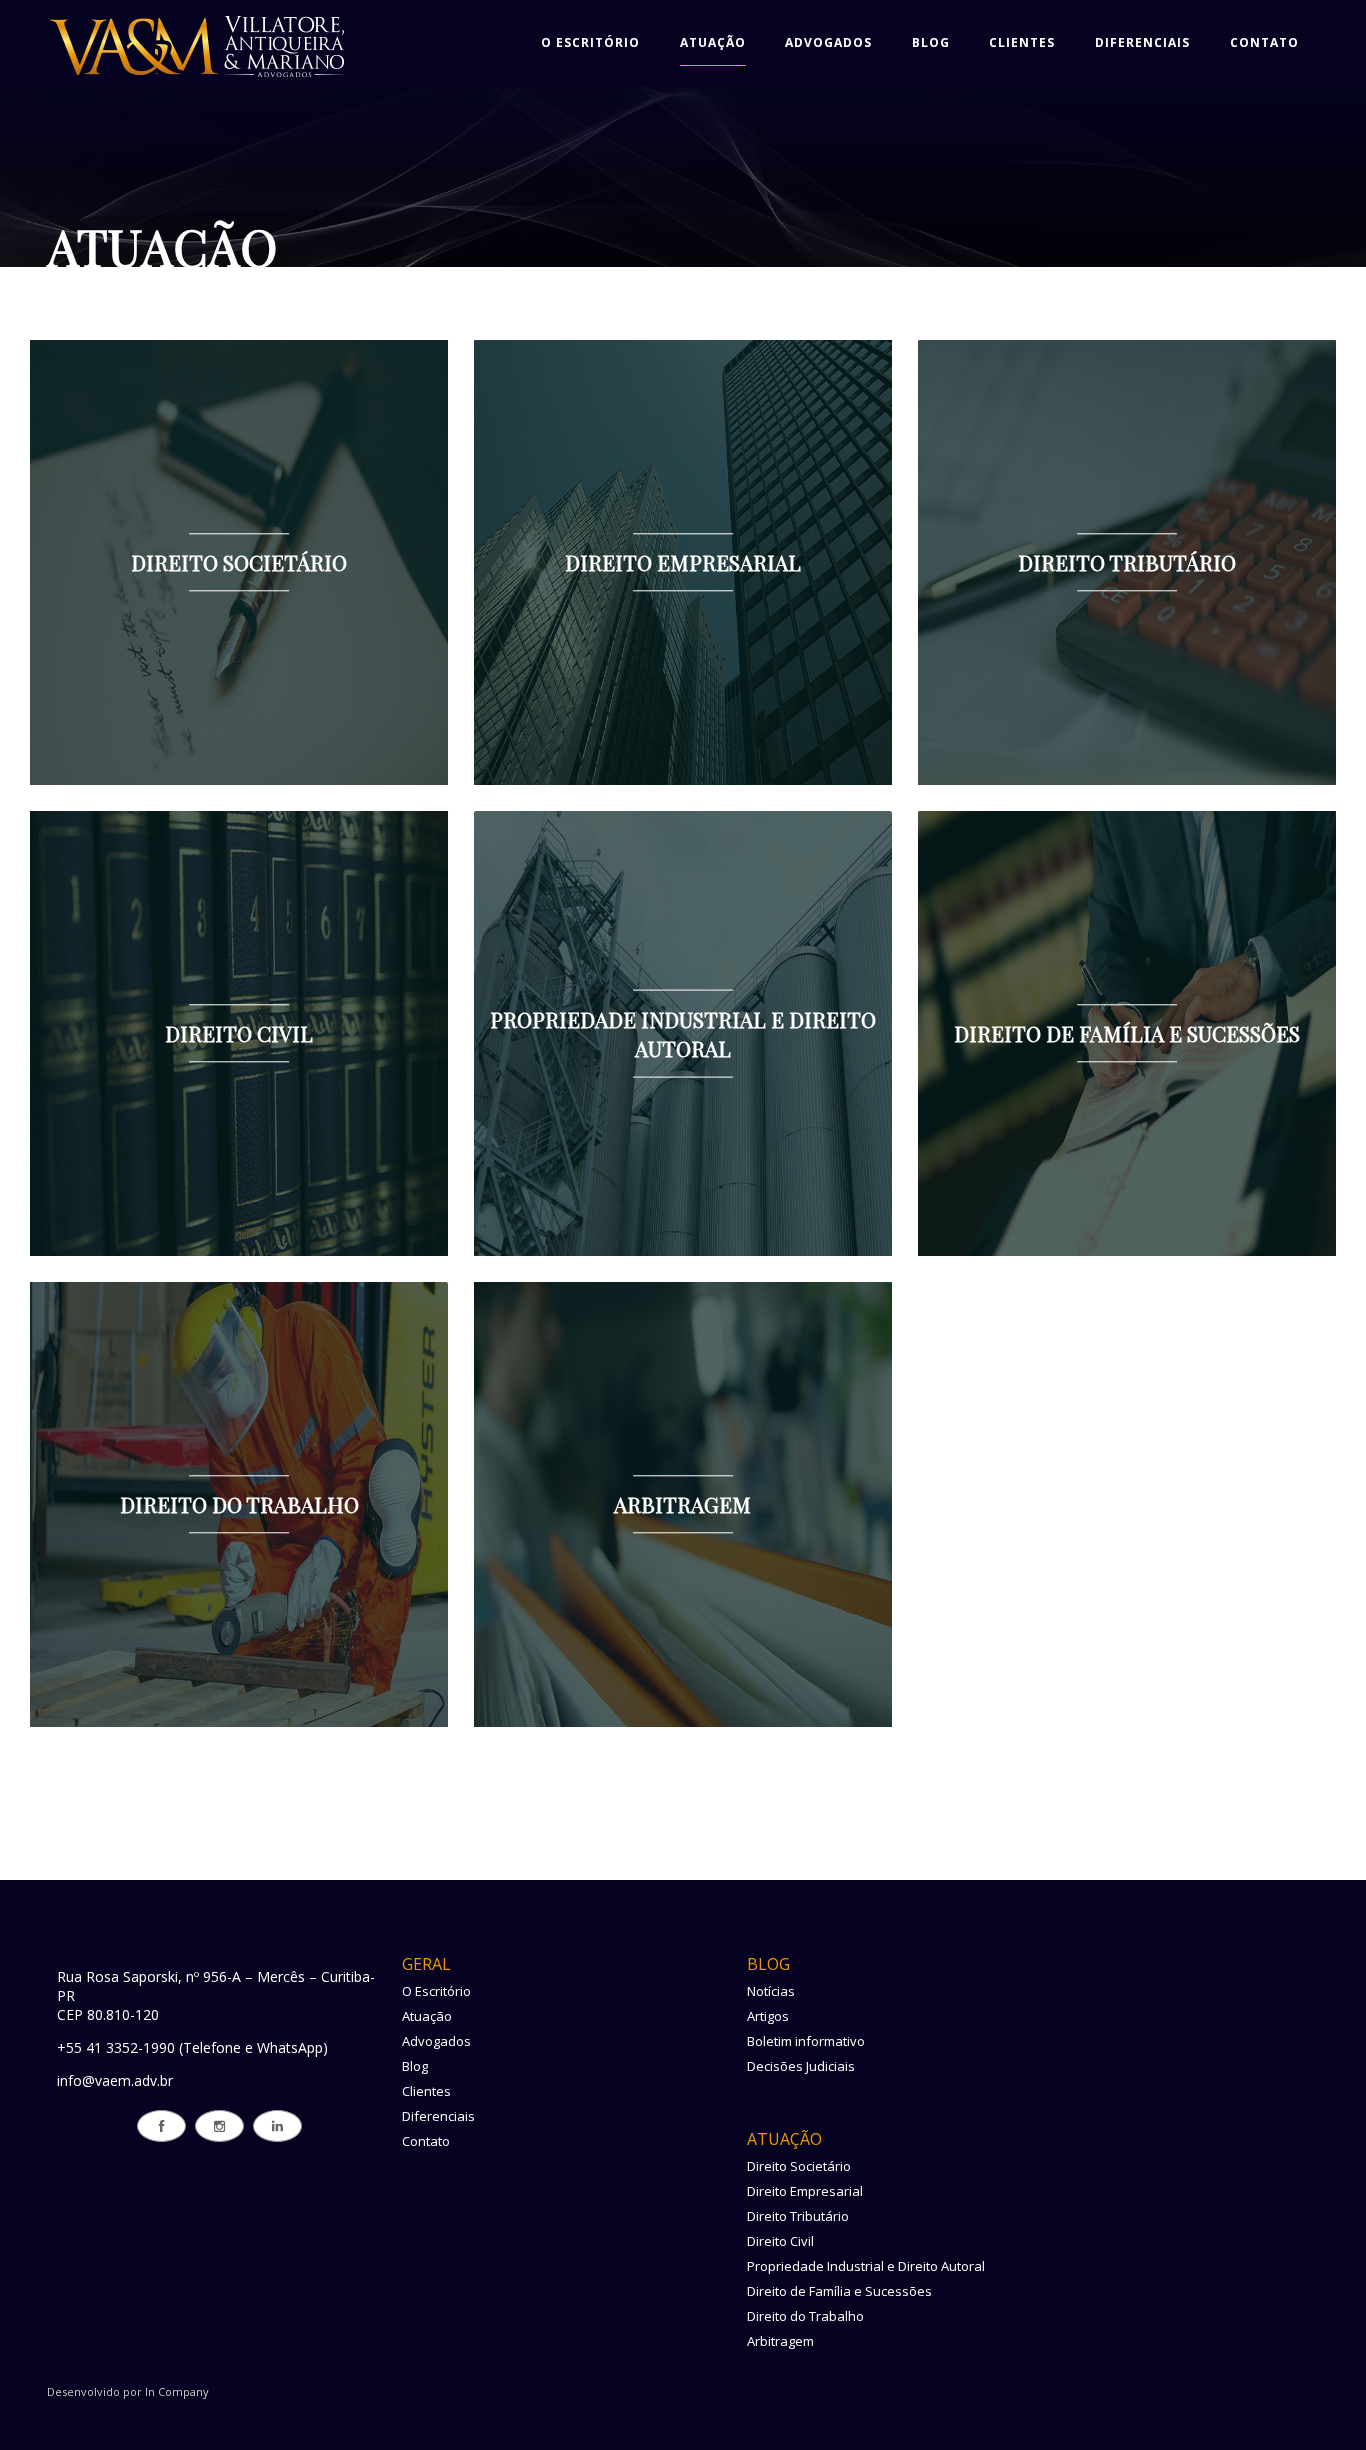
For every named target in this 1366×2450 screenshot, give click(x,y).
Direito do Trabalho (805, 2316)
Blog (931, 42)
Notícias (771, 1991)
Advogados (828, 42)
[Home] (197, 77)
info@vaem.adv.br (115, 2080)
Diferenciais (1142, 42)
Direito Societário (799, 2166)
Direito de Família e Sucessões (839, 2291)
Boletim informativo (806, 2041)
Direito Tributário (798, 2216)
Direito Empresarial (805, 2191)
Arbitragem (780, 2341)
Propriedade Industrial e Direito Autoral (866, 2266)
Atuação (713, 42)
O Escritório (590, 42)
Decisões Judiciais (801, 2066)
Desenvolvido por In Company (128, 2391)
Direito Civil (780, 2241)
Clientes (1022, 42)
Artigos (768, 2016)
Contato (1264, 42)
